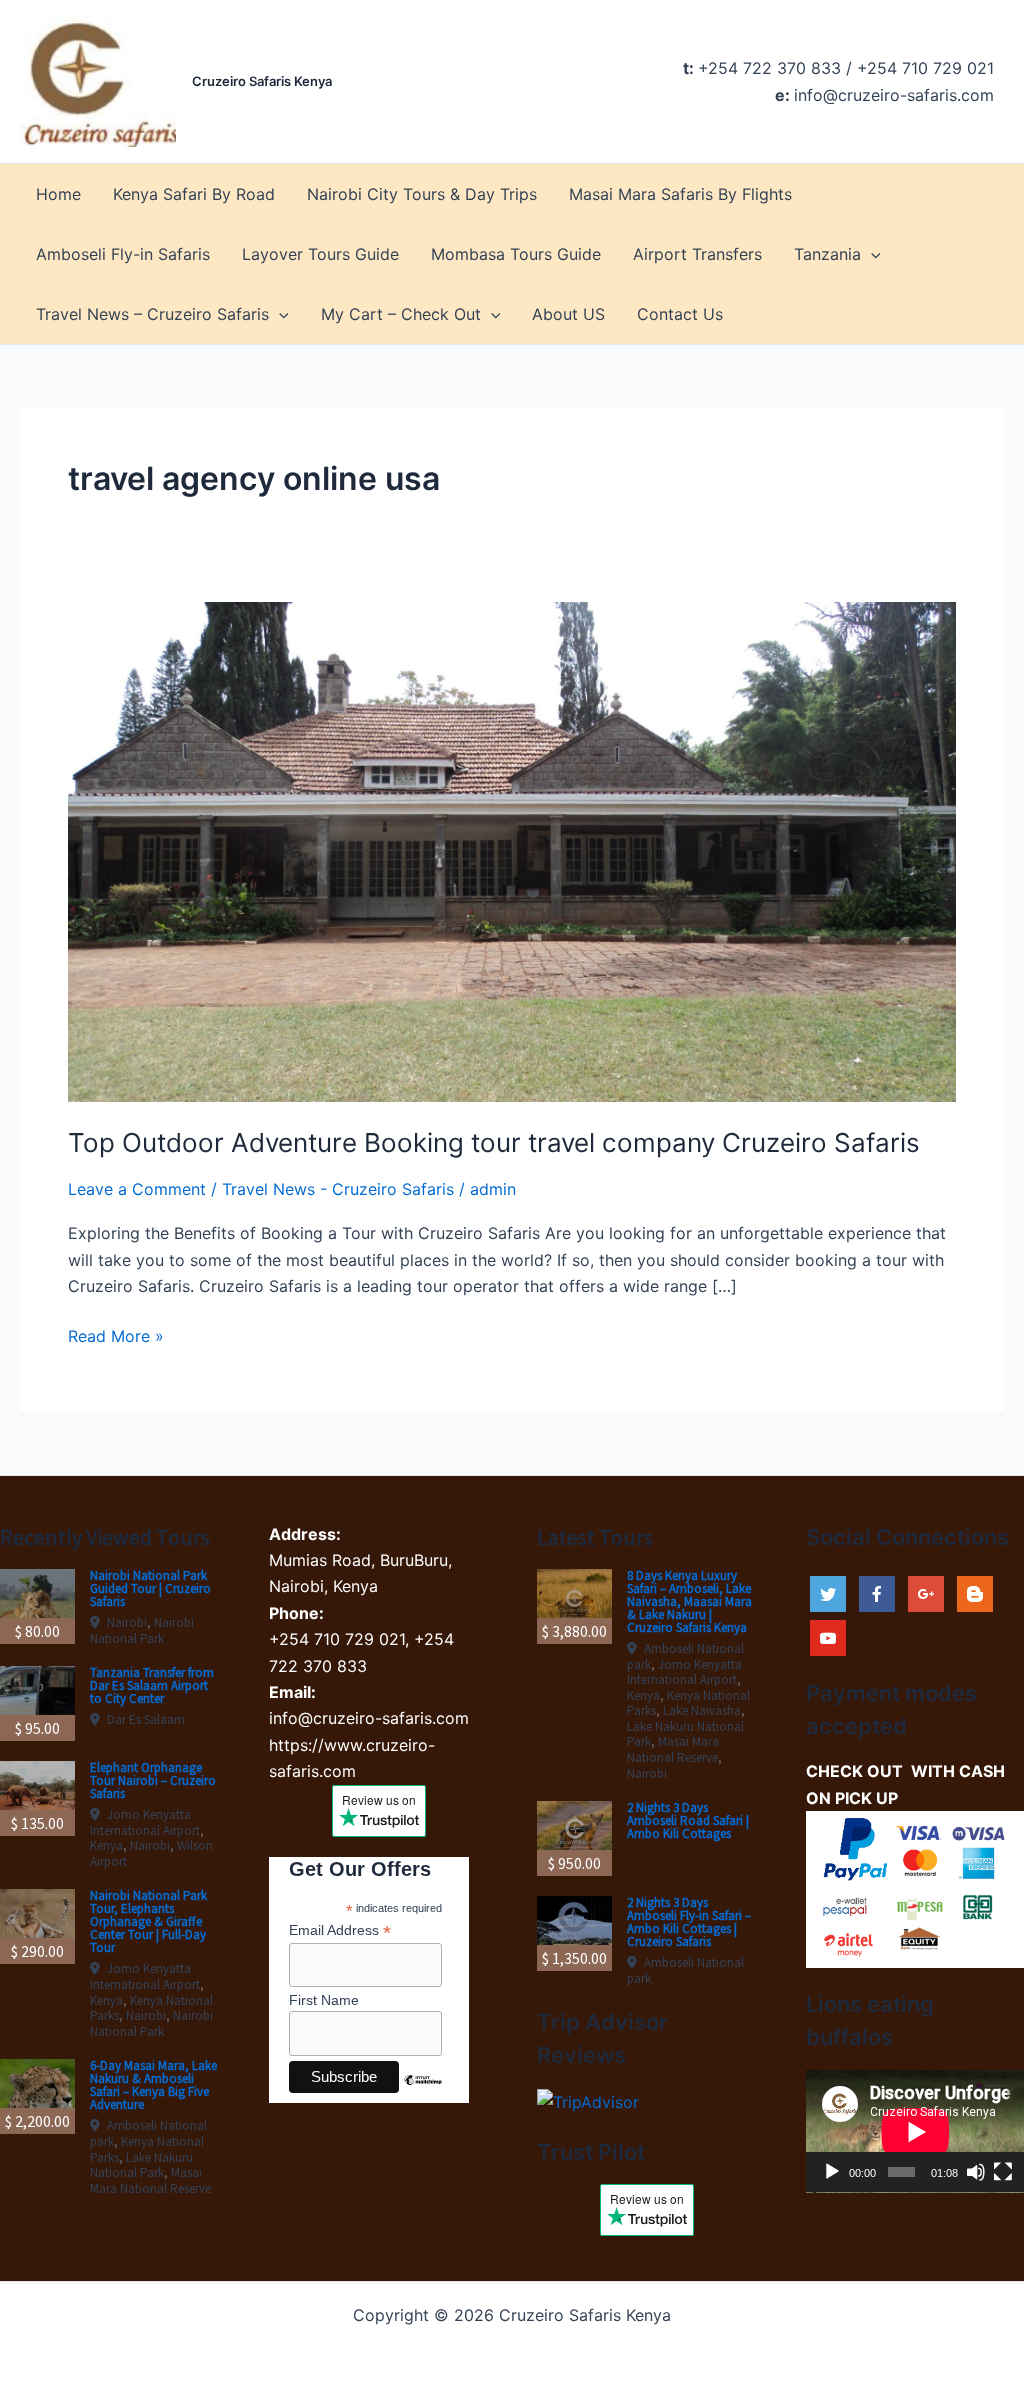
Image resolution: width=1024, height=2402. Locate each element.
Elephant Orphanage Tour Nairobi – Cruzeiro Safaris (153, 1780)
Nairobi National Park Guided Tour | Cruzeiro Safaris (150, 1588)
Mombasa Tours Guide (516, 254)
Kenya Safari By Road (194, 194)
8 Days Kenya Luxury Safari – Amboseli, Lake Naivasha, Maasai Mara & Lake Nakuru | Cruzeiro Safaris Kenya (689, 1601)
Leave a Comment (137, 1189)
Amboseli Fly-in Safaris (123, 254)
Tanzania (827, 254)
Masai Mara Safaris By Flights (680, 194)
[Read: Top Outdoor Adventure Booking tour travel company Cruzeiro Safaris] (512, 850)
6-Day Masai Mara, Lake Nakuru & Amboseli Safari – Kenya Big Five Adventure (153, 2085)
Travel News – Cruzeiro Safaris (152, 314)
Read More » (116, 1337)
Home (58, 194)
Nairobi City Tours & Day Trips (422, 194)
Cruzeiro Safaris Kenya (262, 81)
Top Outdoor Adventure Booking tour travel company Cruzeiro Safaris (494, 1142)
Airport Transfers (697, 254)
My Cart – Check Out (401, 314)
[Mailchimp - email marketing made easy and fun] (423, 2095)
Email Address (340, 1930)
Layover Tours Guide (320, 254)
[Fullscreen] (1003, 2172)
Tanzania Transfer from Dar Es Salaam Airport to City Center (152, 1685)
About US (568, 314)
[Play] (832, 2172)
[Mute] (976, 2172)
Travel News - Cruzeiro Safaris (338, 1189)
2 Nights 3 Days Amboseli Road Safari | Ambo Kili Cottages (688, 1820)
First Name (324, 2000)
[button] (871, 254)
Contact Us (680, 314)
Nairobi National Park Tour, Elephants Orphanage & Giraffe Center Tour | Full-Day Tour (148, 1921)
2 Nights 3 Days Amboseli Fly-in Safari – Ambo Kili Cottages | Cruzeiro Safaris (689, 1922)
